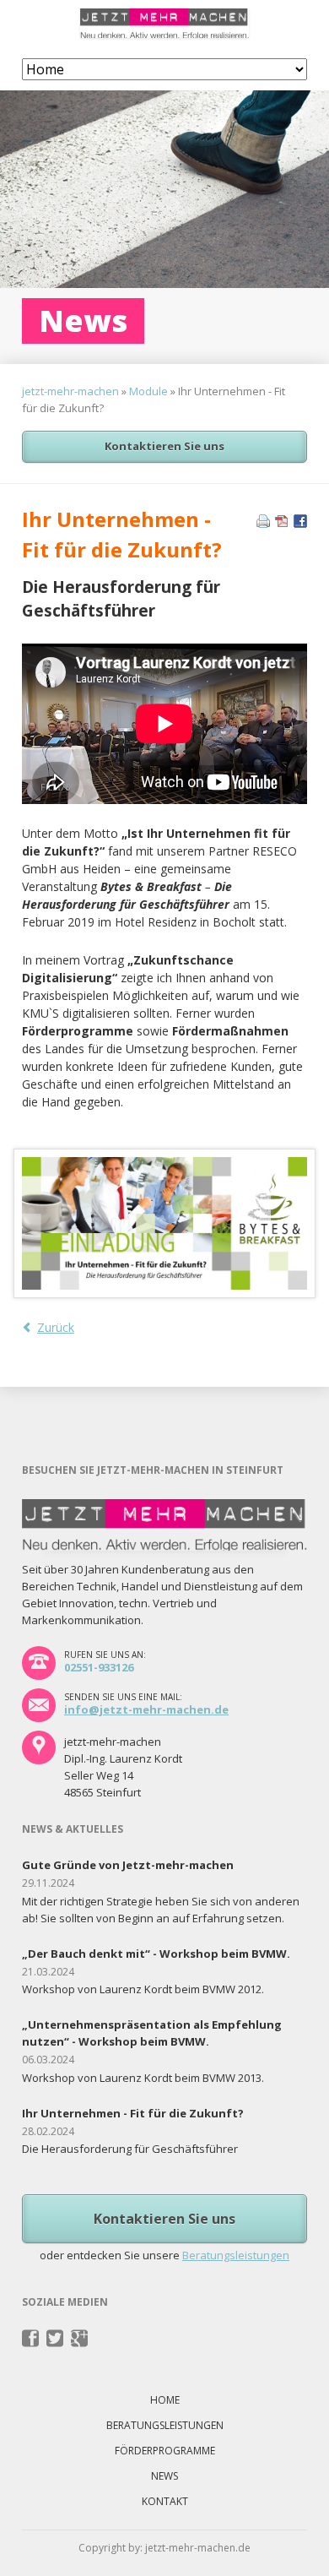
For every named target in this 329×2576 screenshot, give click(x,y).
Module (148, 391)
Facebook (31, 2339)
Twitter (55, 2339)
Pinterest (80, 2339)
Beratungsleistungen (236, 2255)
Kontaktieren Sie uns (164, 446)
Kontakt (165, 2501)
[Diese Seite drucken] (263, 523)
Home (165, 2400)
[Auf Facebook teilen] (300, 523)
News (164, 2476)
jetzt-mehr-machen (70, 391)
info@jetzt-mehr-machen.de (146, 1709)
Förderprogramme (165, 2451)
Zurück (56, 1327)
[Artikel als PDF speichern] (282, 523)
